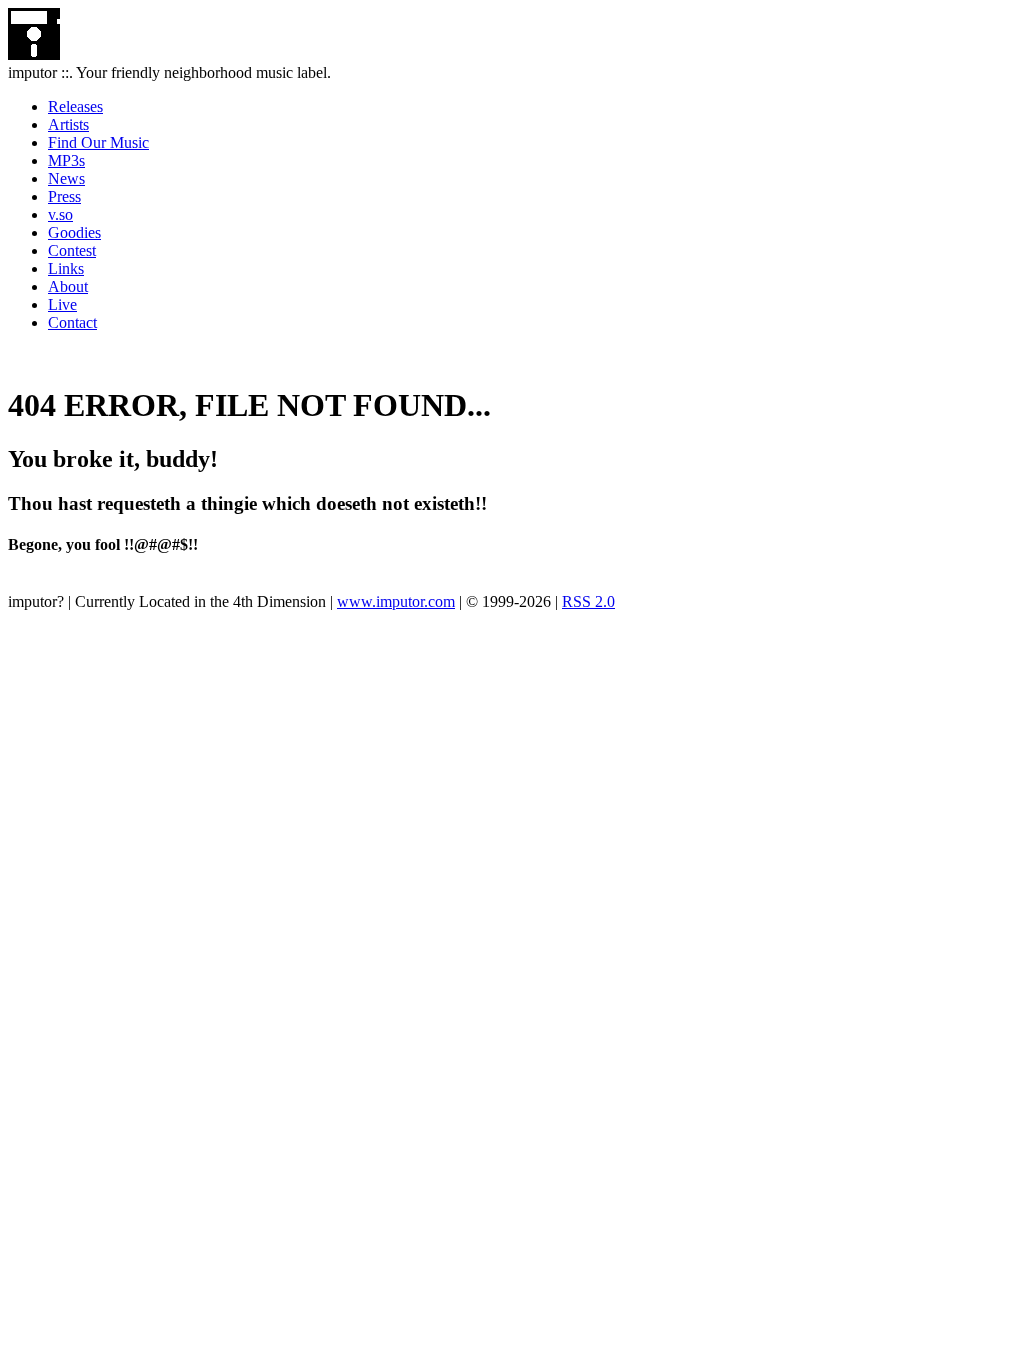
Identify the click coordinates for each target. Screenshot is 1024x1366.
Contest (72, 250)
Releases (75, 106)
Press (64, 196)
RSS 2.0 (588, 601)
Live (62, 304)
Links (66, 268)
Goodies (74, 232)
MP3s (66, 160)
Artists (68, 124)
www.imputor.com (396, 601)
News (66, 178)
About (68, 286)
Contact (72, 322)
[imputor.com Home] (34, 54)
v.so (60, 214)
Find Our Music (98, 142)
